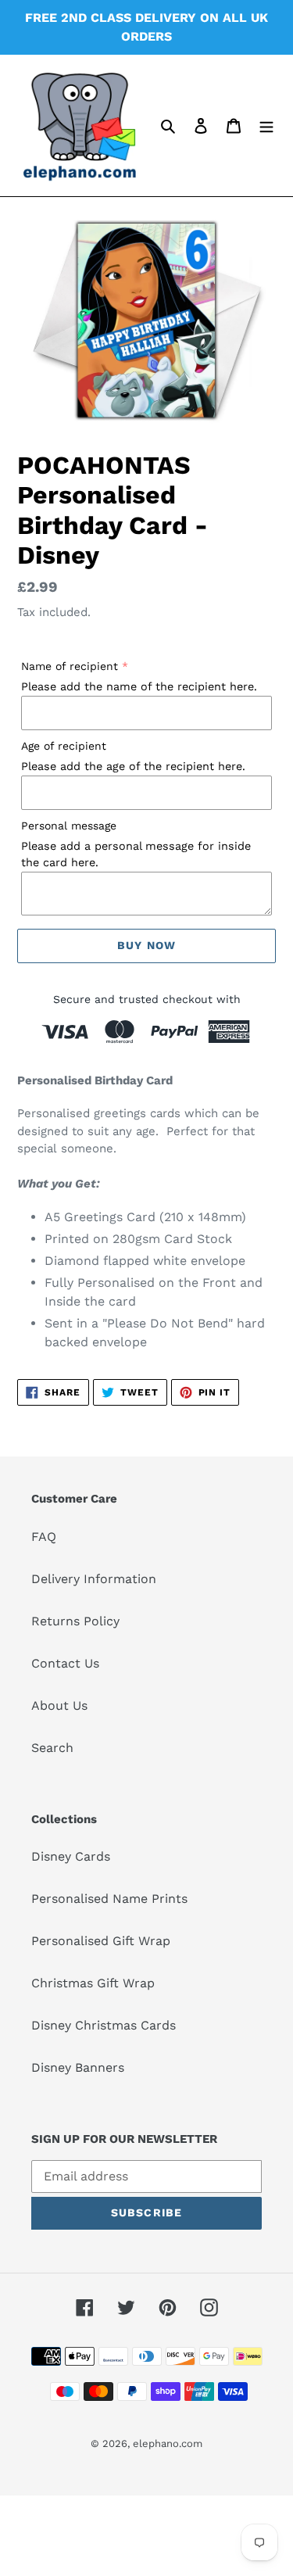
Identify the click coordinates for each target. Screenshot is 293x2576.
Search (52, 1748)
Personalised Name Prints (109, 1899)
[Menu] (266, 125)
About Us (59, 1705)
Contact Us (65, 1663)
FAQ (44, 1537)
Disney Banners (78, 2067)
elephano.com (168, 2443)
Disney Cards (71, 1856)
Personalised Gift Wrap (101, 1941)
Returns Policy (75, 1621)
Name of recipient (70, 666)
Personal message (69, 826)
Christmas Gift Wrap (93, 1983)
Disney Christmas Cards (104, 2025)
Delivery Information (94, 1579)
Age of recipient (64, 746)
